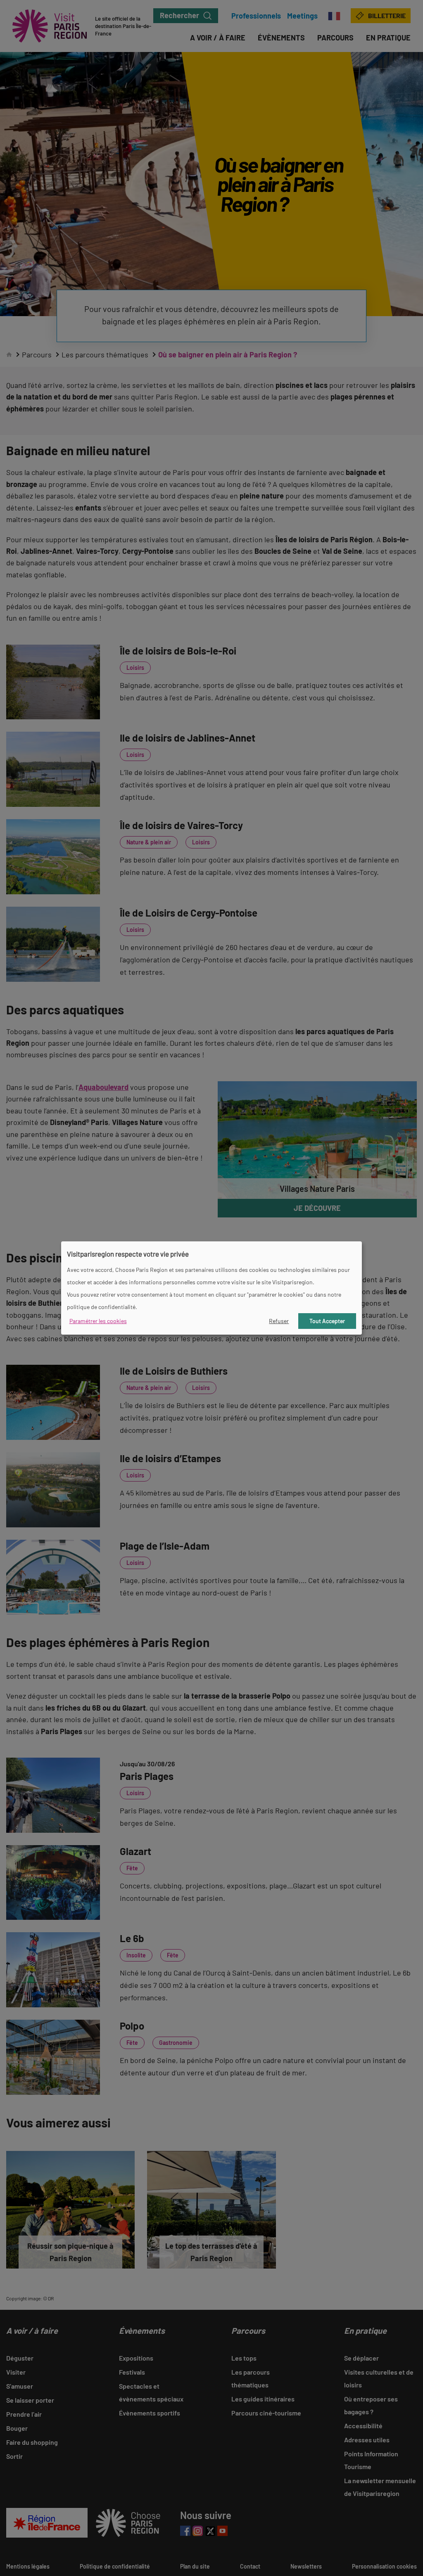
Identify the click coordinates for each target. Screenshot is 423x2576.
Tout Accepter (327, 1321)
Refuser (279, 1321)
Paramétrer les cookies (98, 1321)
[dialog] (211, 1288)
